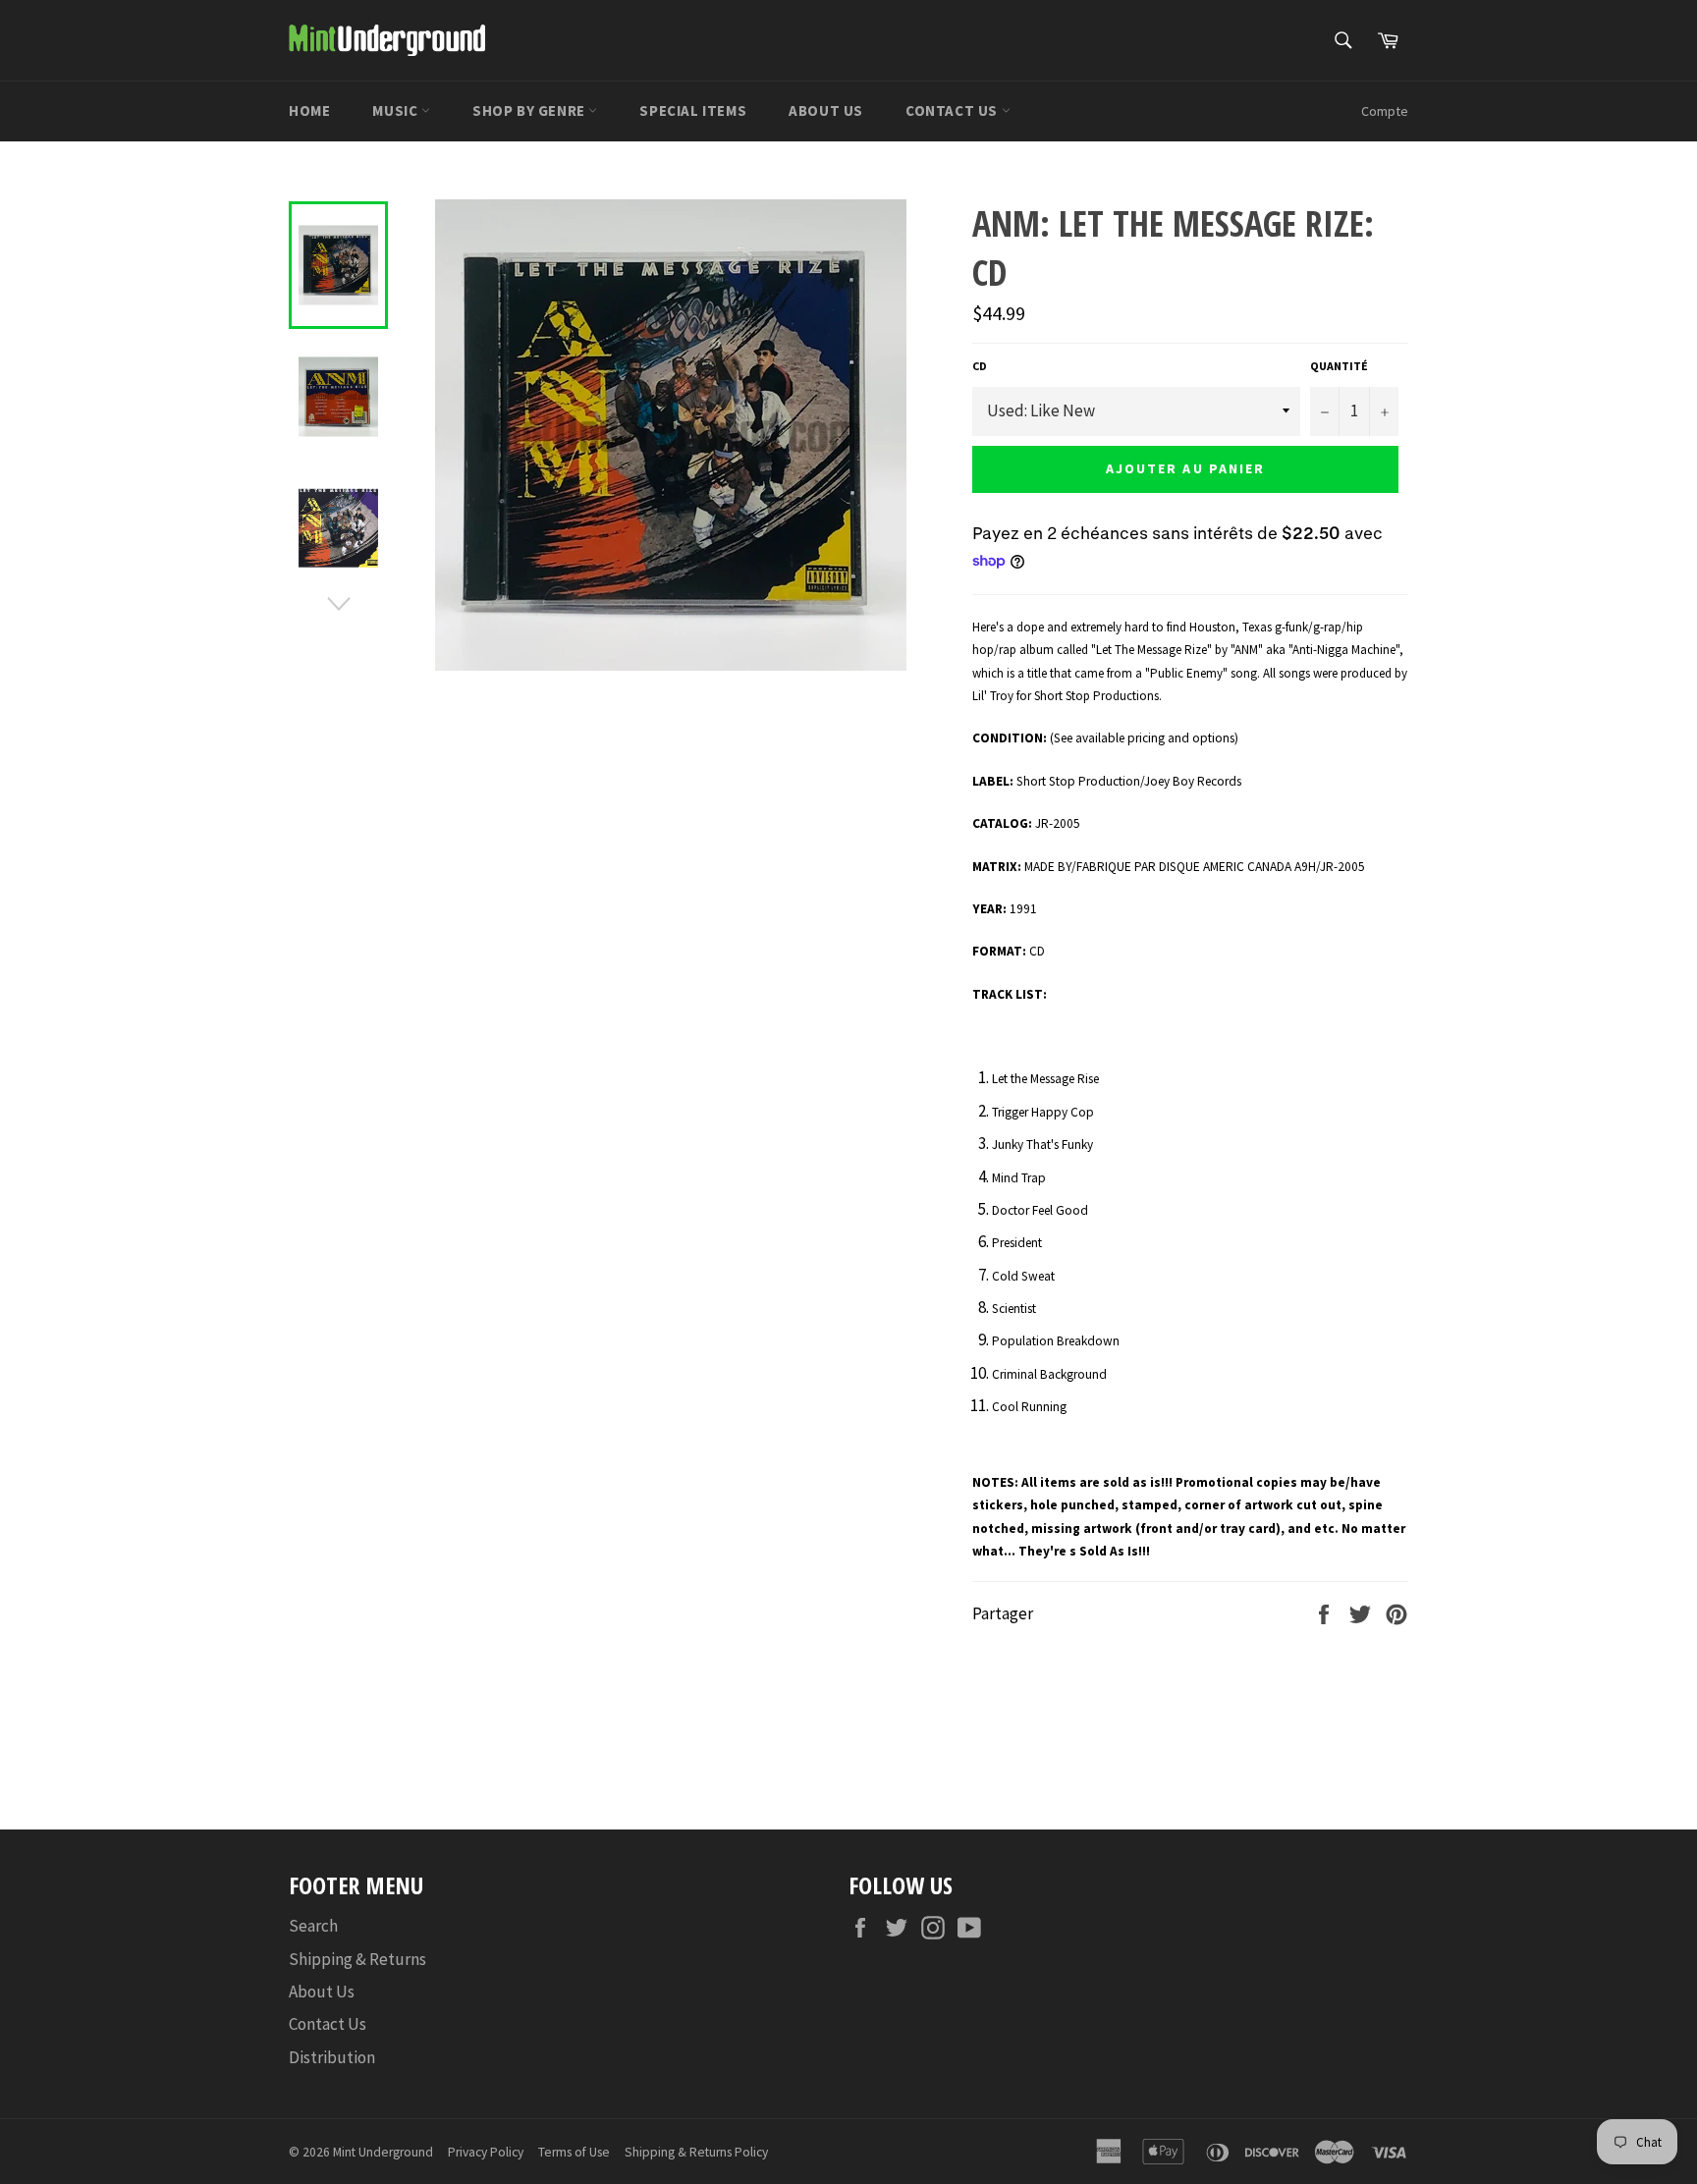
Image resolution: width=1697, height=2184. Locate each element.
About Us (826, 110)
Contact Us (954, 110)
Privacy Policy (486, 2152)
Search (313, 1926)
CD (980, 366)
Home (309, 110)
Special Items (693, 110)
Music (397, 110)
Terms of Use (574, 2152)
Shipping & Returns (357, 1959)
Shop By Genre (530, 110)
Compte (1385, 111)
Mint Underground (383, 2152)
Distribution (332, 2057)
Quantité (1339, 366)
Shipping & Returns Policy (696, 2152)
